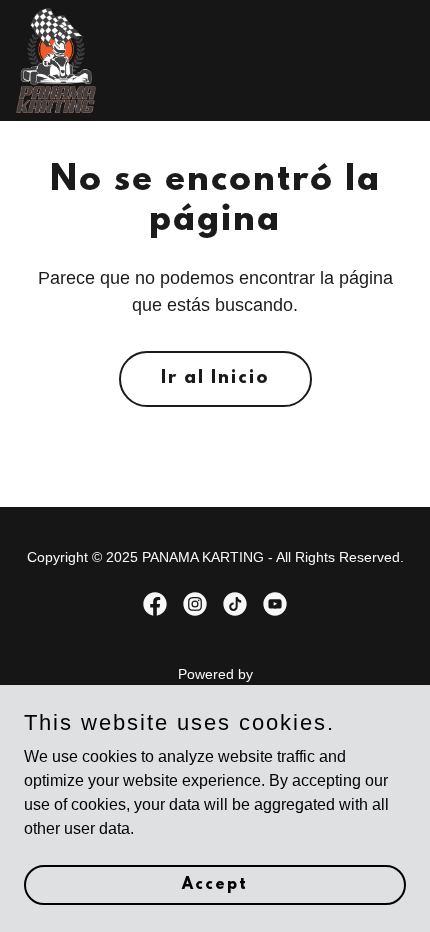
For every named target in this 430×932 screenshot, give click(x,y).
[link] (56, 60)
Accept (215, 884)
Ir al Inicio (215, 379)
